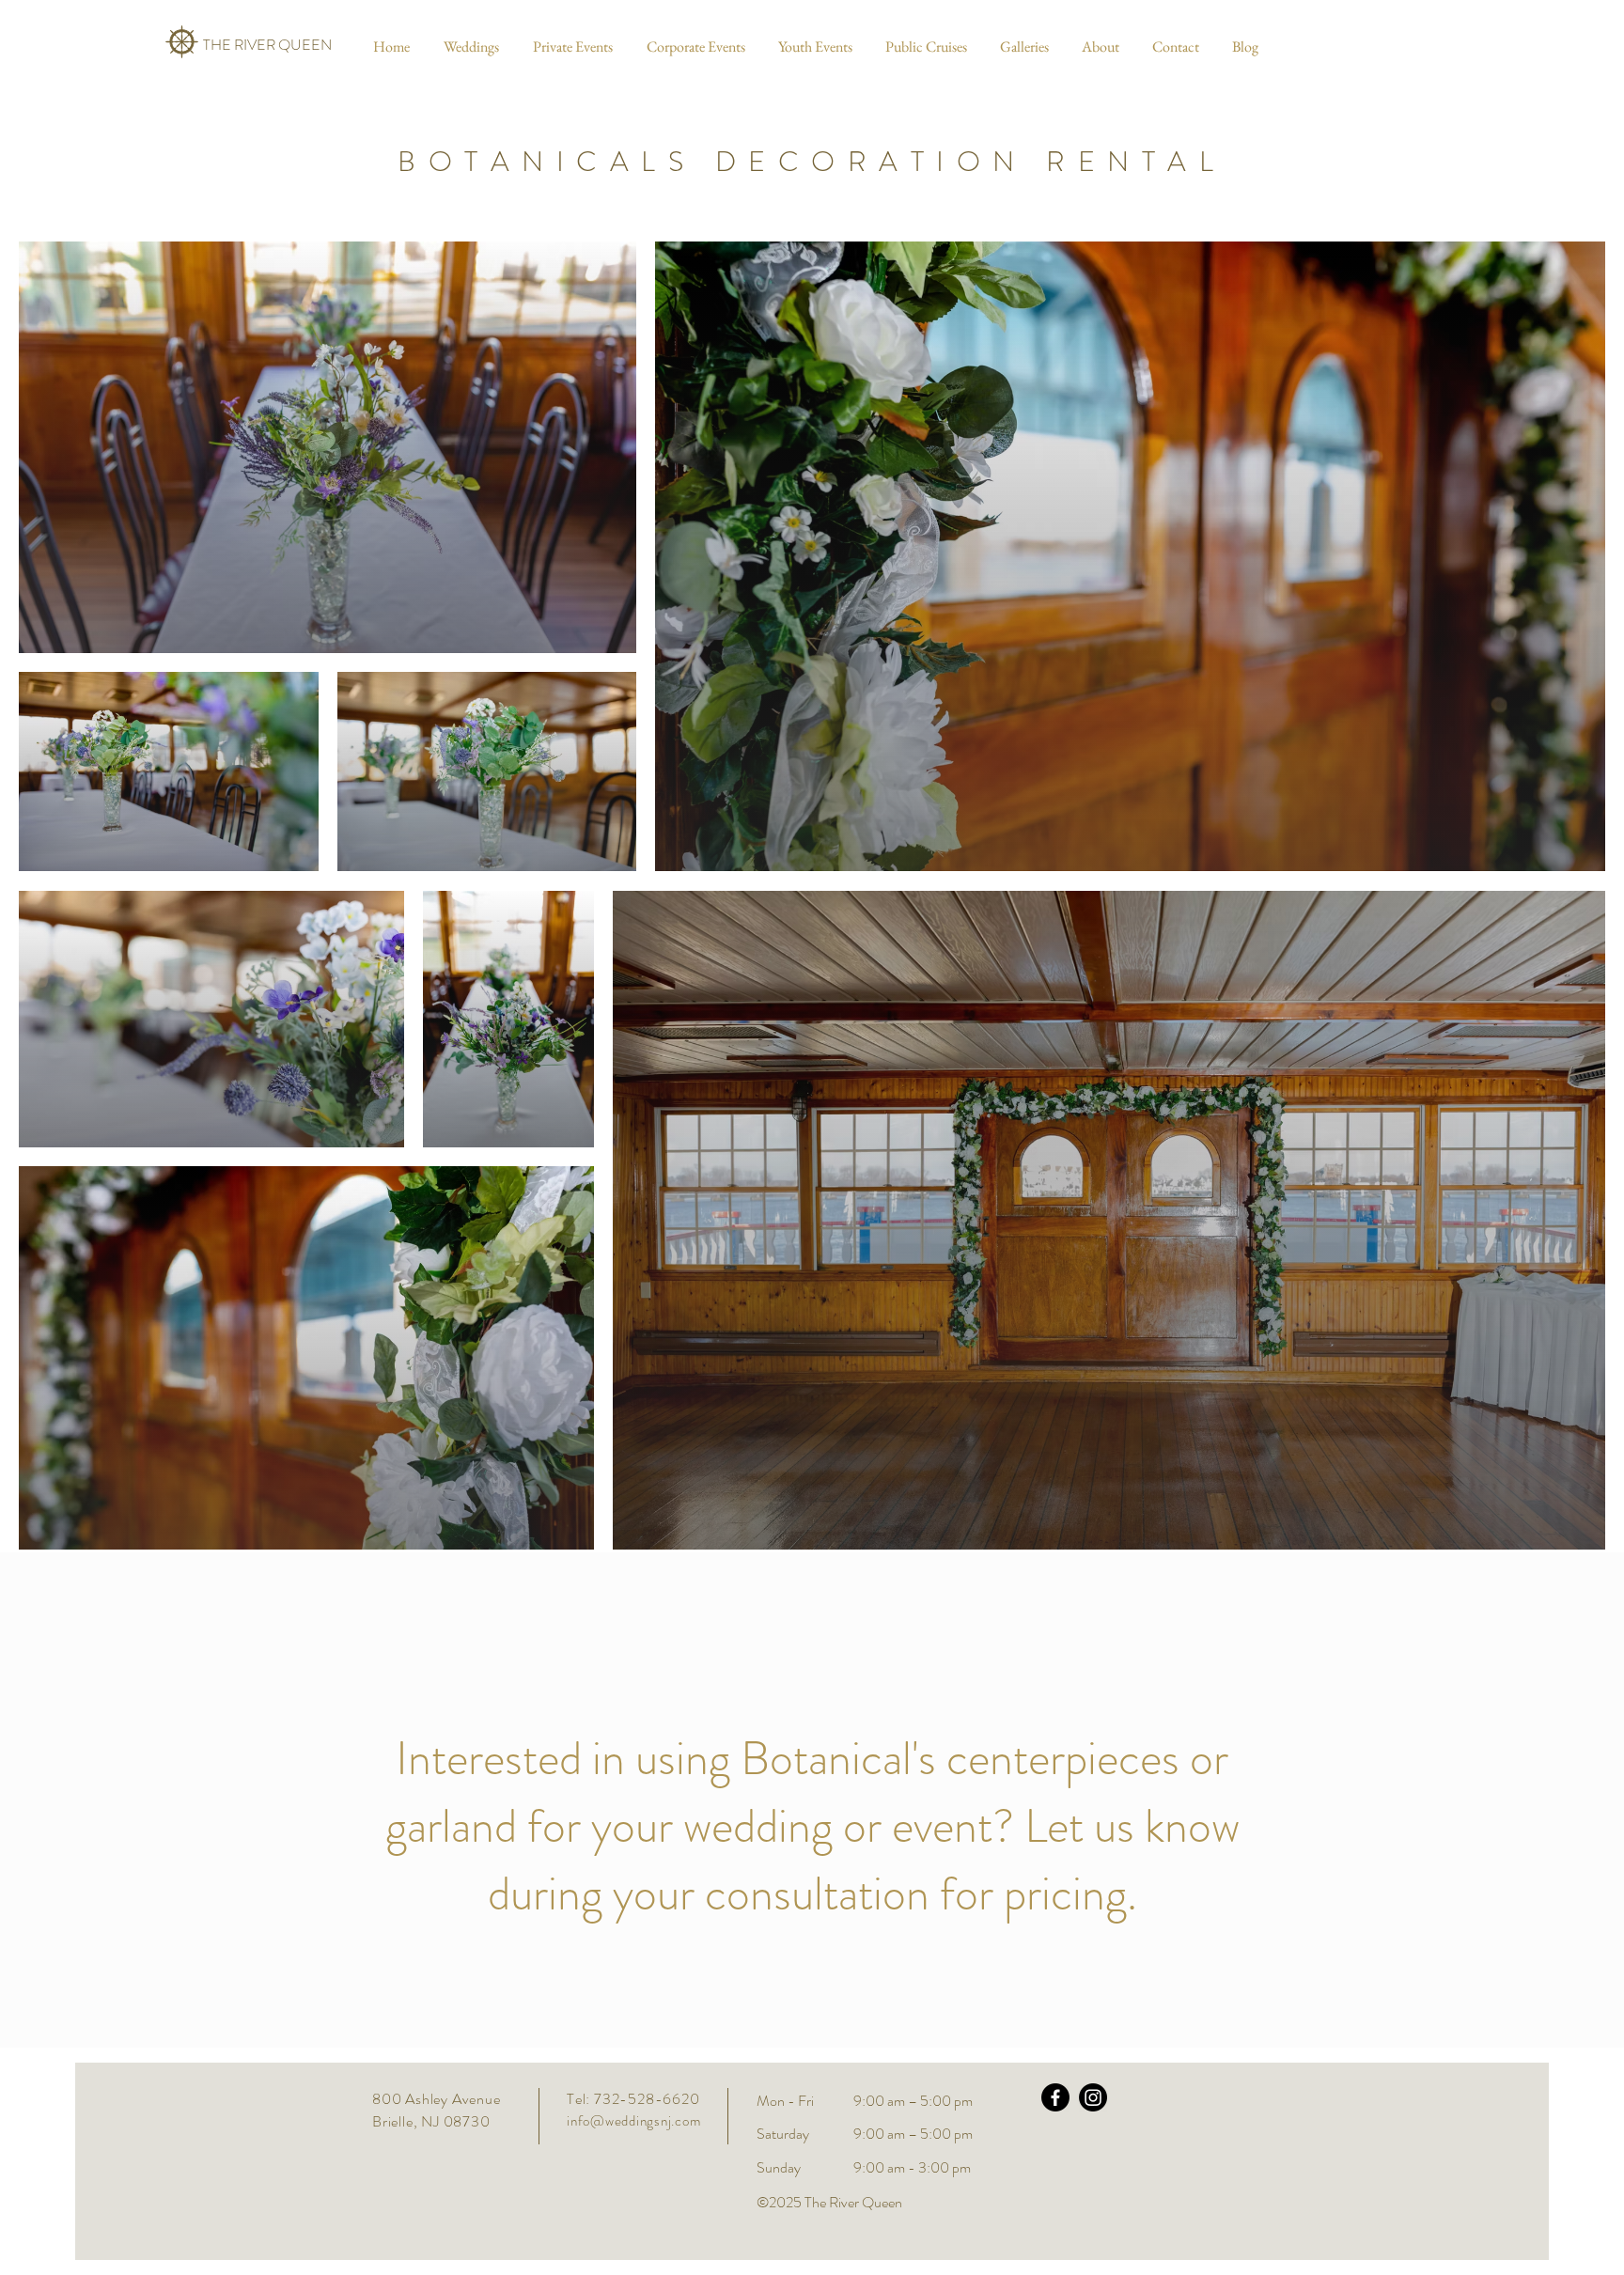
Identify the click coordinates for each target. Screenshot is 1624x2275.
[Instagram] (1093, 2097)
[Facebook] (1055, 2097)
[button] (468, 47)
